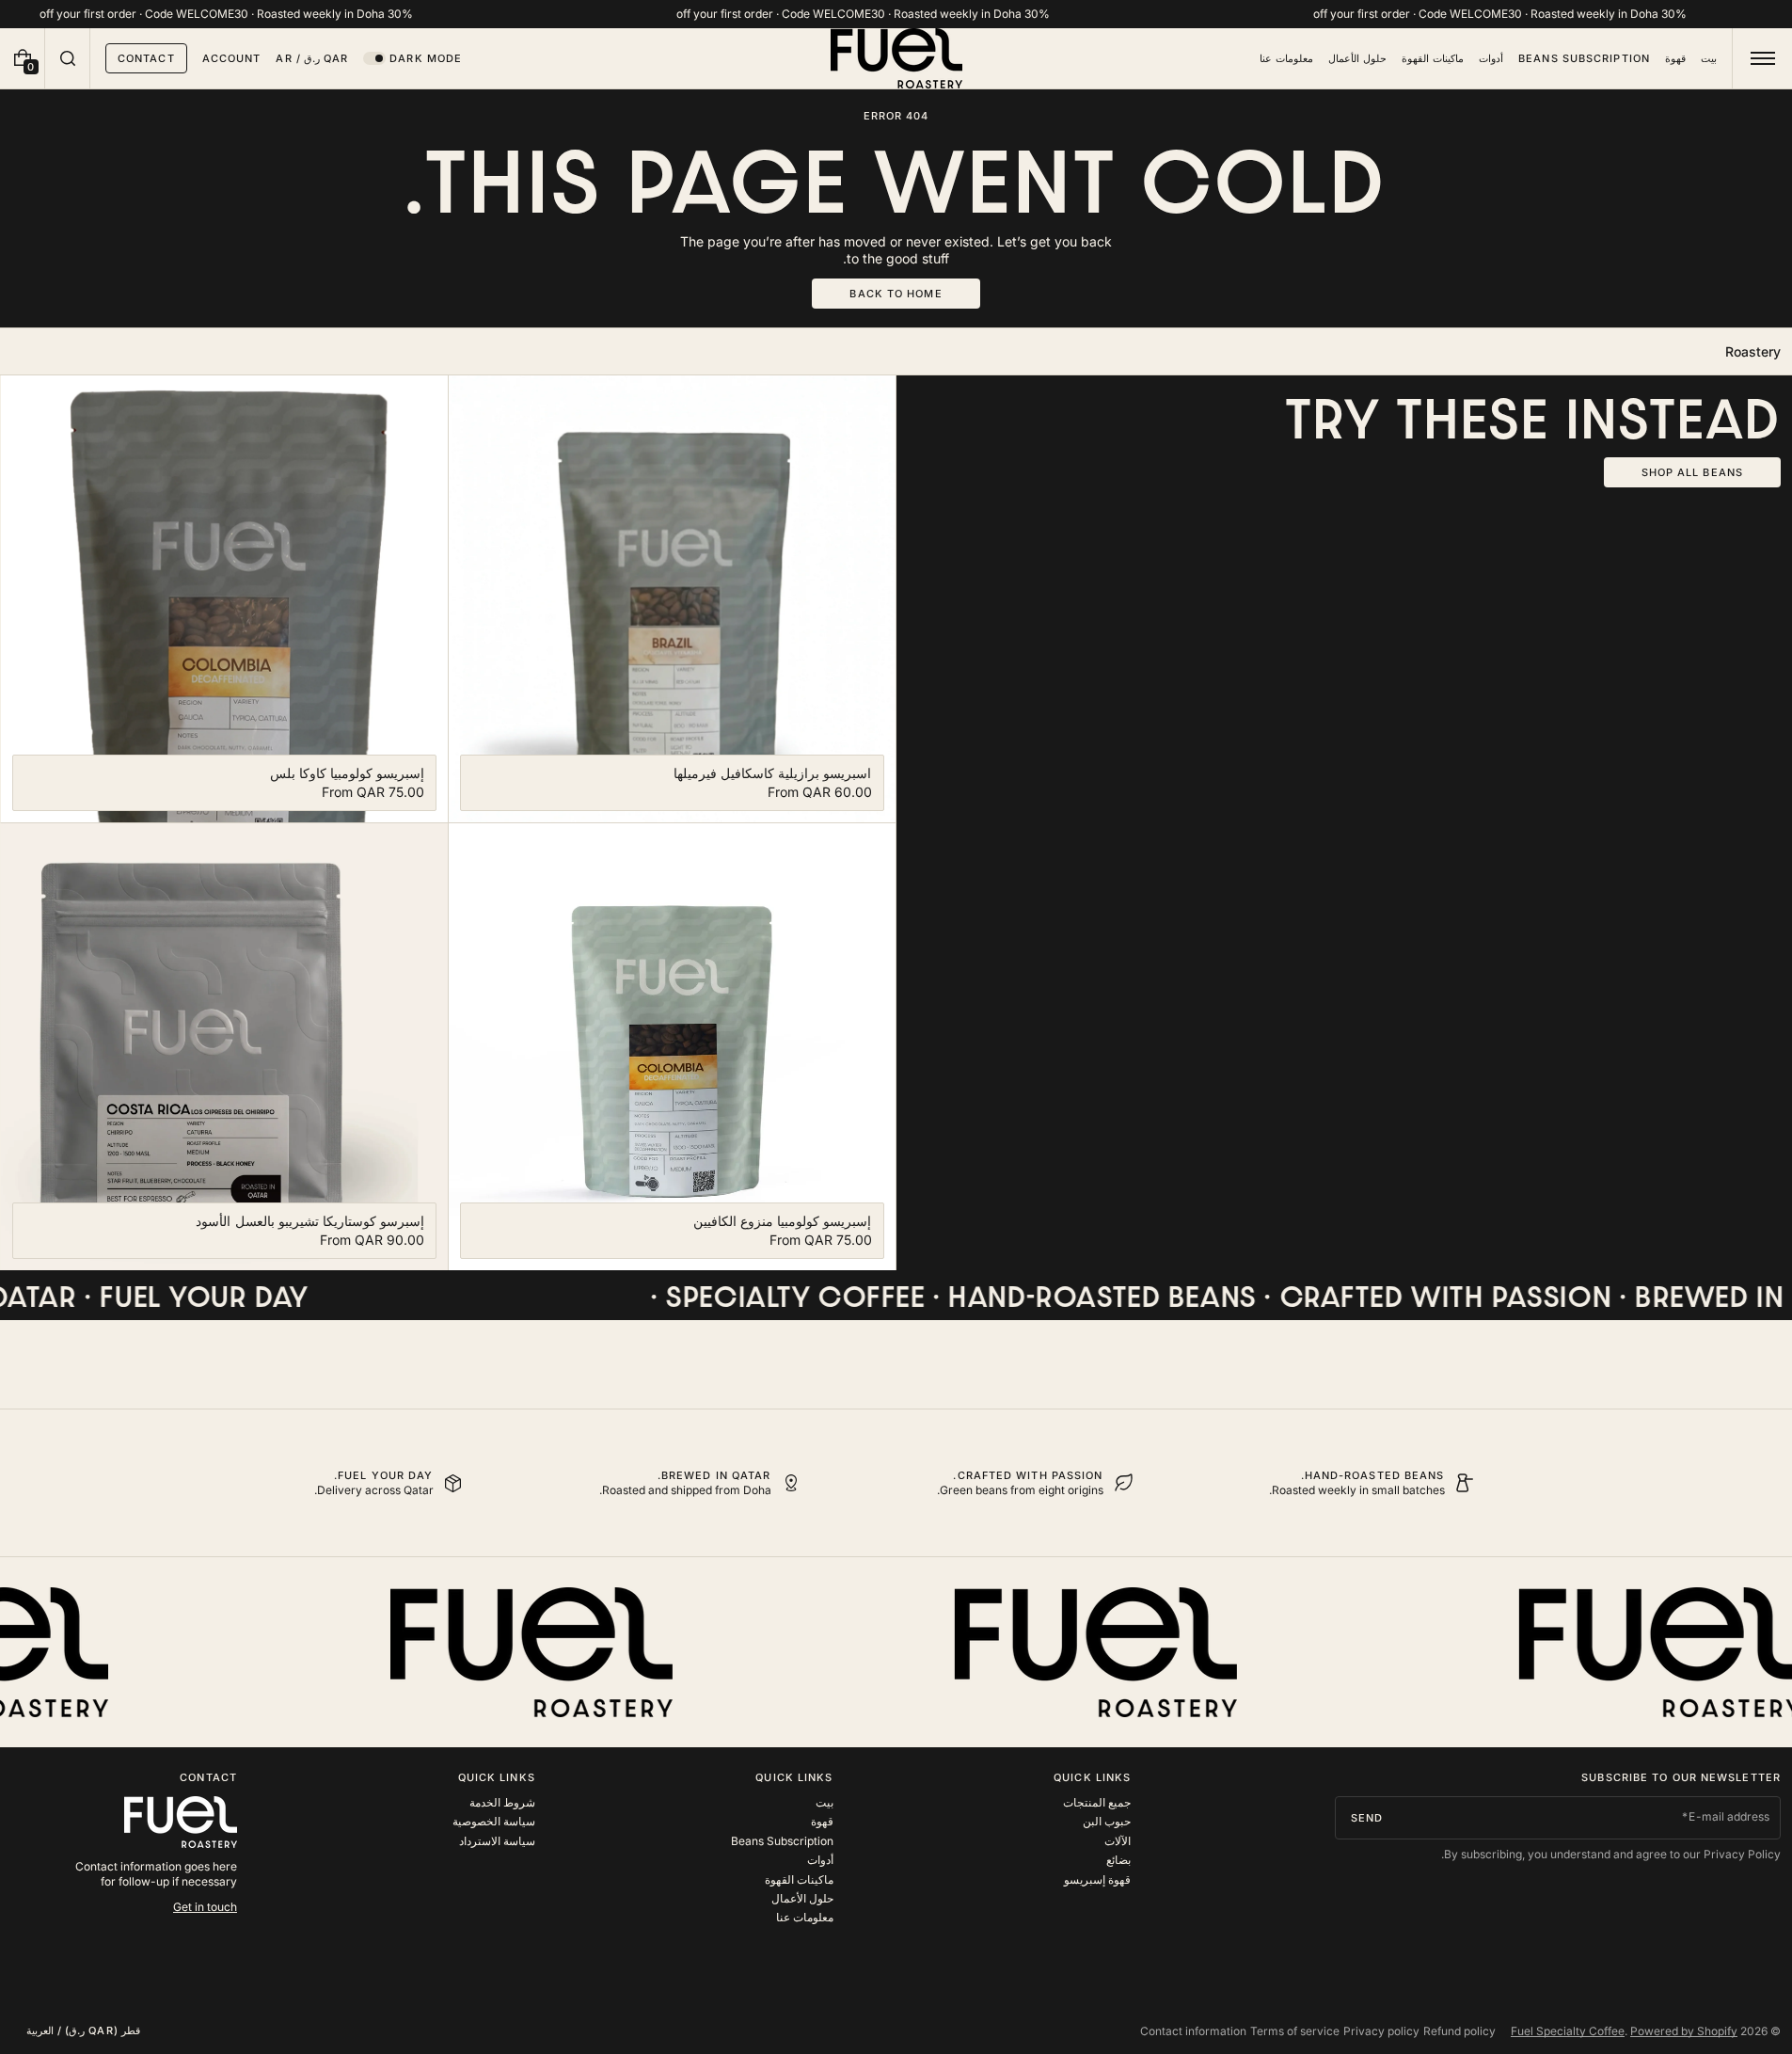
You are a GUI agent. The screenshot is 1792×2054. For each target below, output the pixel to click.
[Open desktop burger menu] (1762, 58)
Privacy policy (1381, 2031)
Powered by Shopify (1684, 2031)
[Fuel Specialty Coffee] (181, 1822)
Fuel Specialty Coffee (1568, 2031)
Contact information (1193, 2031)
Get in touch (205, 1907)
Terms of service (1295, 2031)
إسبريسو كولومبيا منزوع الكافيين (782, 1221)
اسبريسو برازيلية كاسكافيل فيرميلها (772, 773)
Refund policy (1459, 2031)
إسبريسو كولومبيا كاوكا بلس (347, 773)
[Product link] (672, 599)
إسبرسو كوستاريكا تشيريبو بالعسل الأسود (309, 1221)
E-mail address (1729, 1816)
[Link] (896, 14)
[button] (67, 58)
